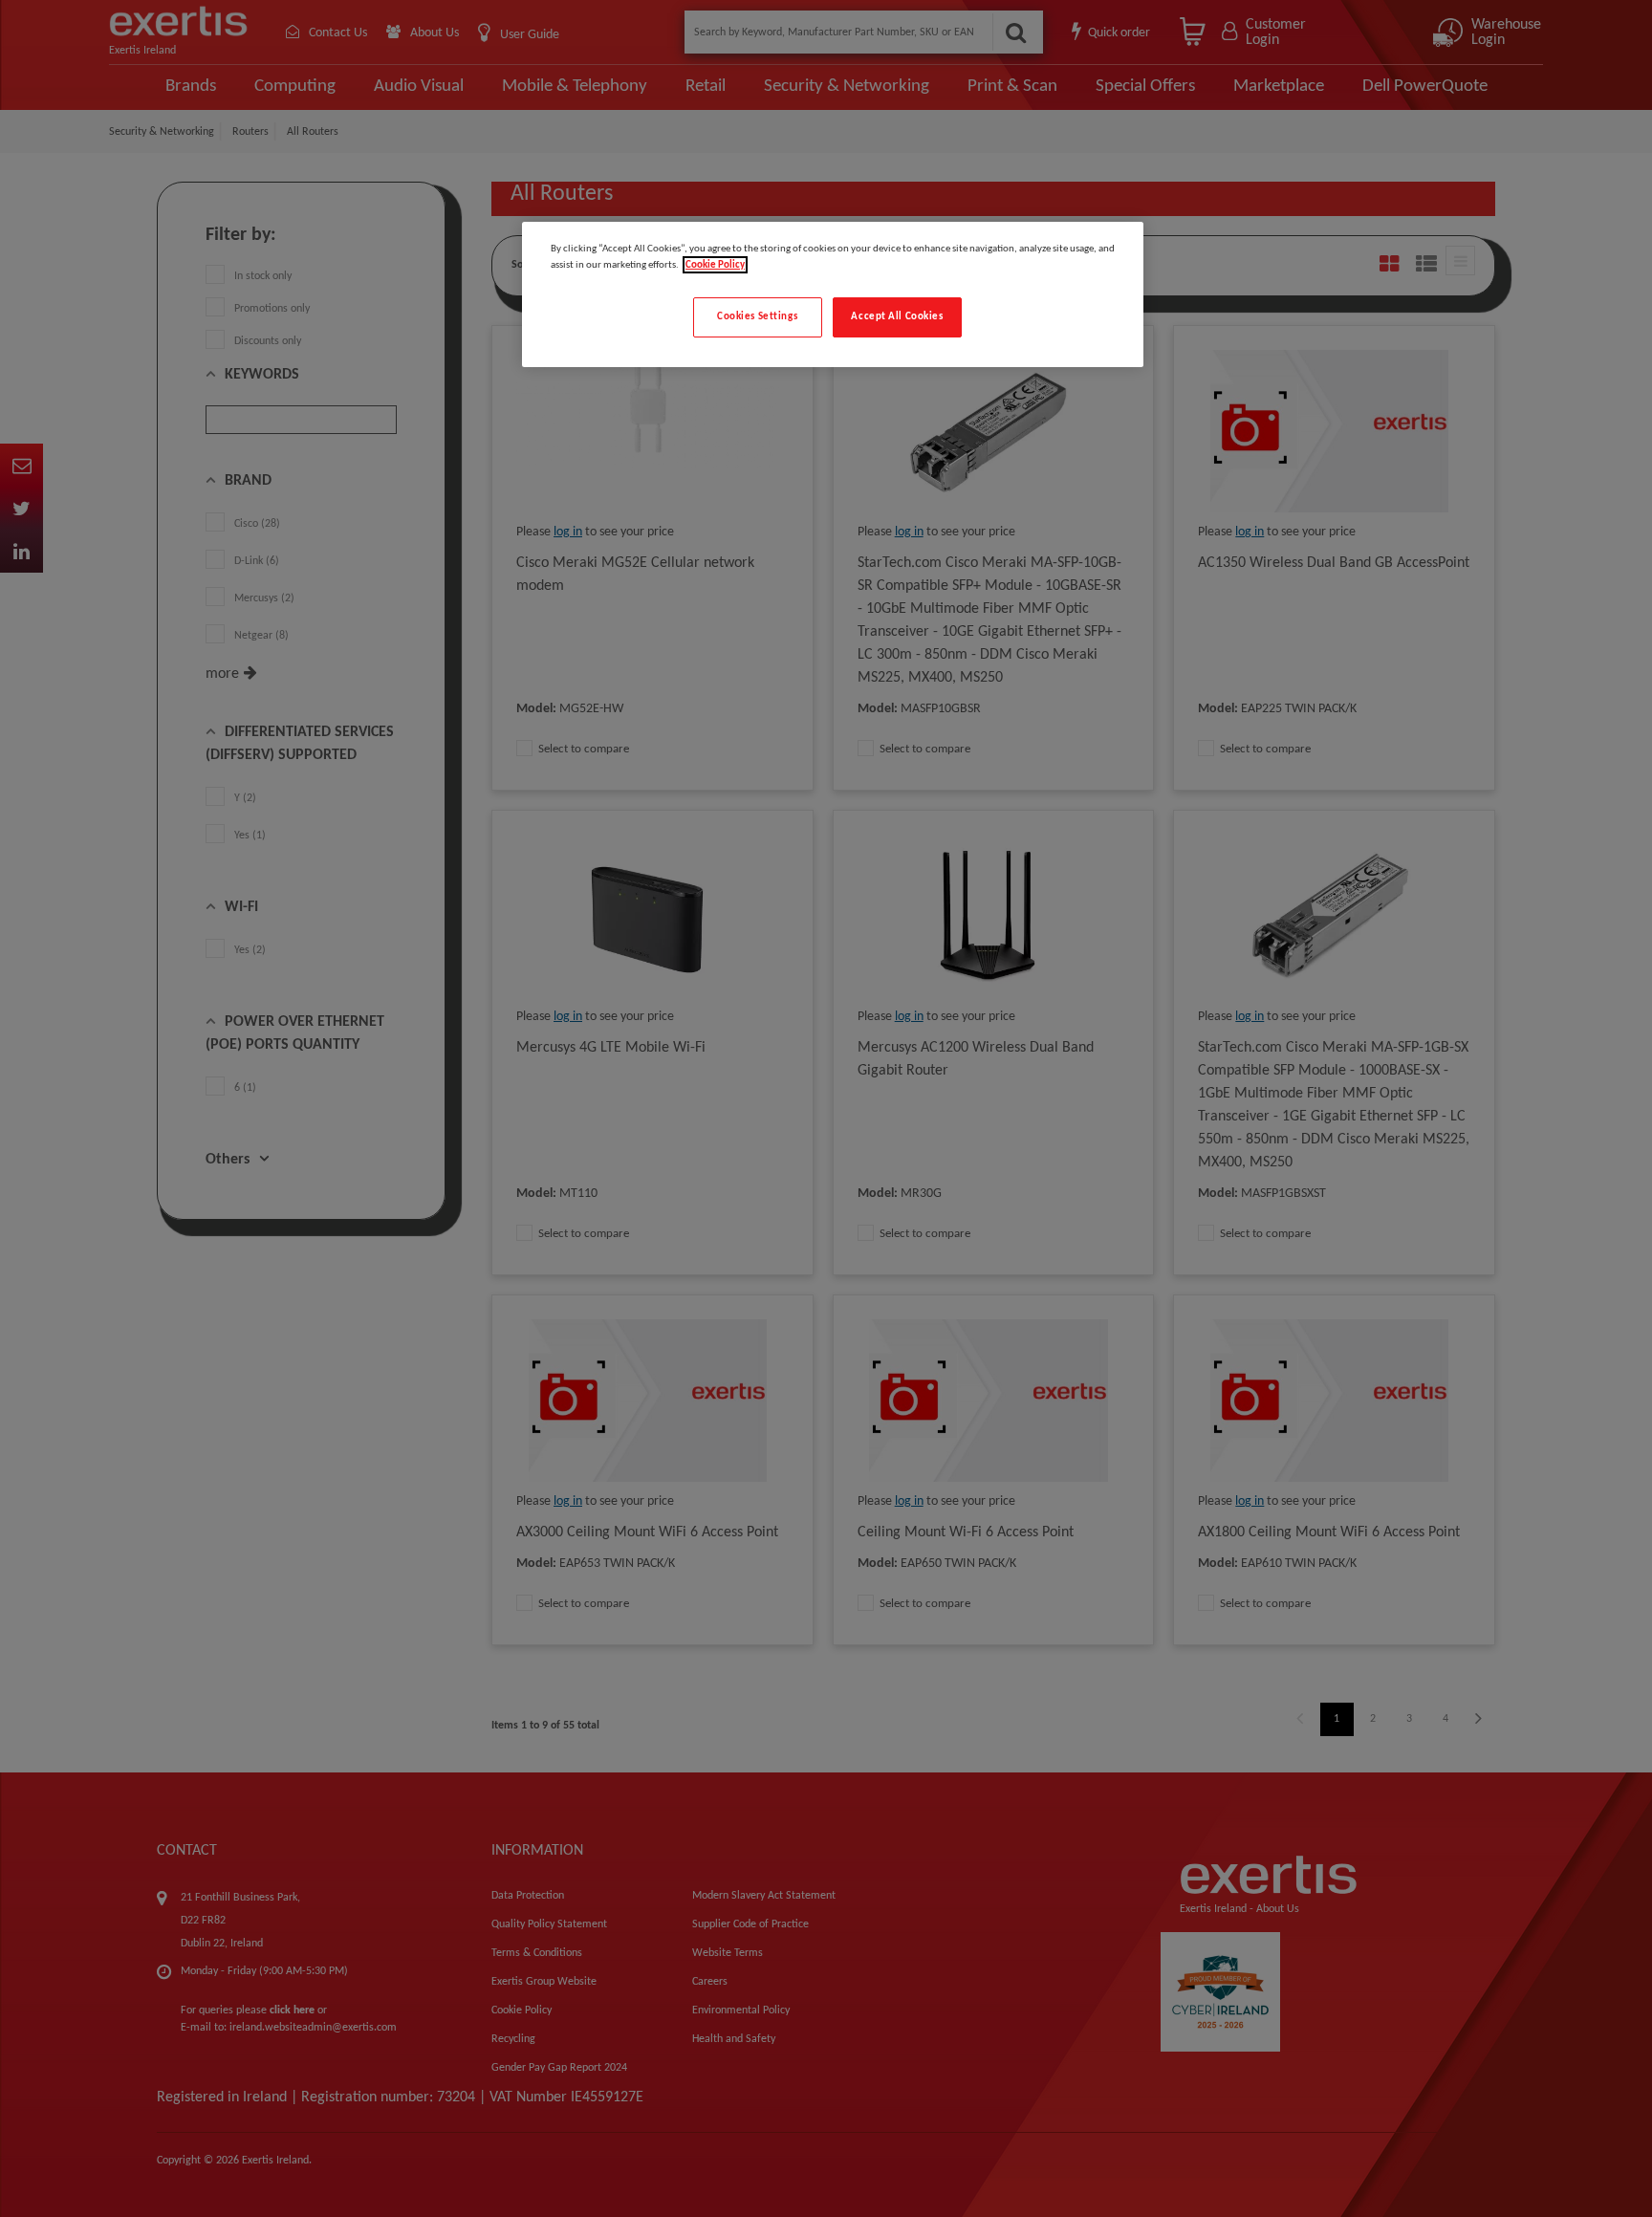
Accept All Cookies (897, 316)
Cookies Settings (757, 316)
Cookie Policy (715, 265)
